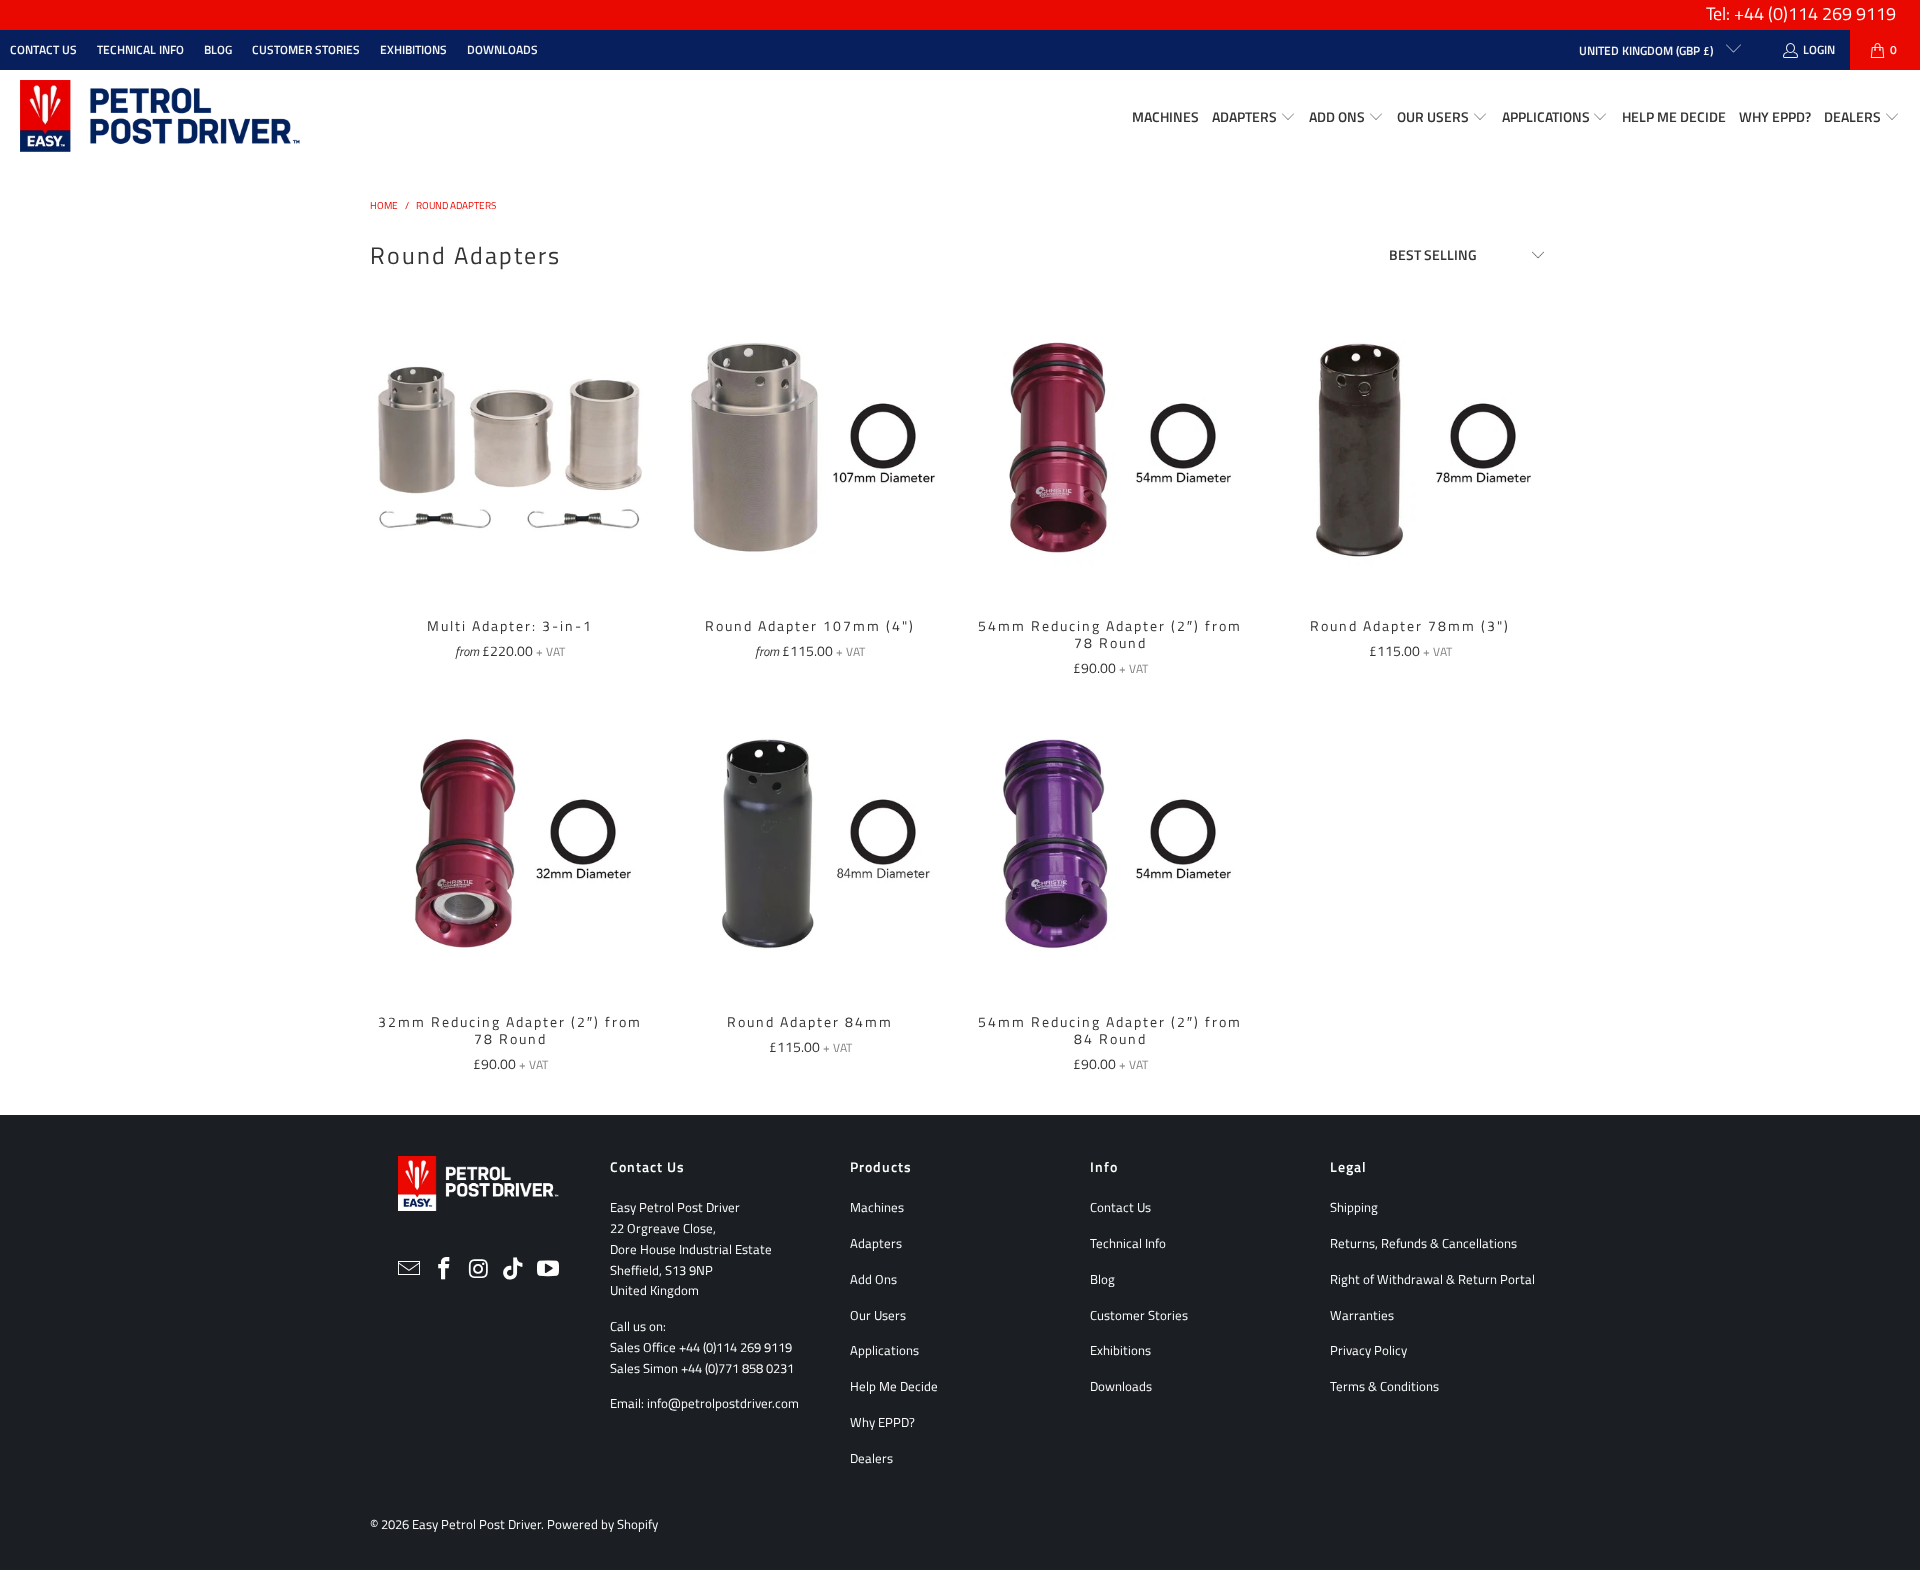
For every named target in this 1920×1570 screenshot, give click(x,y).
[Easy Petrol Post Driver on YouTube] (549, 1269)
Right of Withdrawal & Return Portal (1432, 1279)
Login (1819, 49)
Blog (218, 49)
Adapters (876, 1243)
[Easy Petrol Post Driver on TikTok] (514, 1269)
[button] (1254, 117)
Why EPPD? (882, 1422)
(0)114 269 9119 (1832, 13)
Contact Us (43, 49)
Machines (877, 1207)
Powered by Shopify (602, 1524)
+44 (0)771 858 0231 (737, 1368)
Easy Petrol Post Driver (476, 1524)
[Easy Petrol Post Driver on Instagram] (479, 1269)
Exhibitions (413, 49)
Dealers (871, 1458)
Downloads (502, 49)
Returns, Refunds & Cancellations (1423, 1243)
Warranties (1362, 1315)
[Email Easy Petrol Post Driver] (410, 1269)
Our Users (878, 1315)
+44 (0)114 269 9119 (735, 1347)
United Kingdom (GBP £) (1647, 50)
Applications (884, 1350)
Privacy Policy (1368, 1350)
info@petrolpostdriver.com (723, 1403)
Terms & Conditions (1384, 1386)
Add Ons (873, 1279)
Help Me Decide (894, 1386)
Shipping (1354, 1207)
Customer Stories (306, 49)
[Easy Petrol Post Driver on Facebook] (444, 1269)
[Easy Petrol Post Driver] (160, 117)
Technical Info (140, 49)
